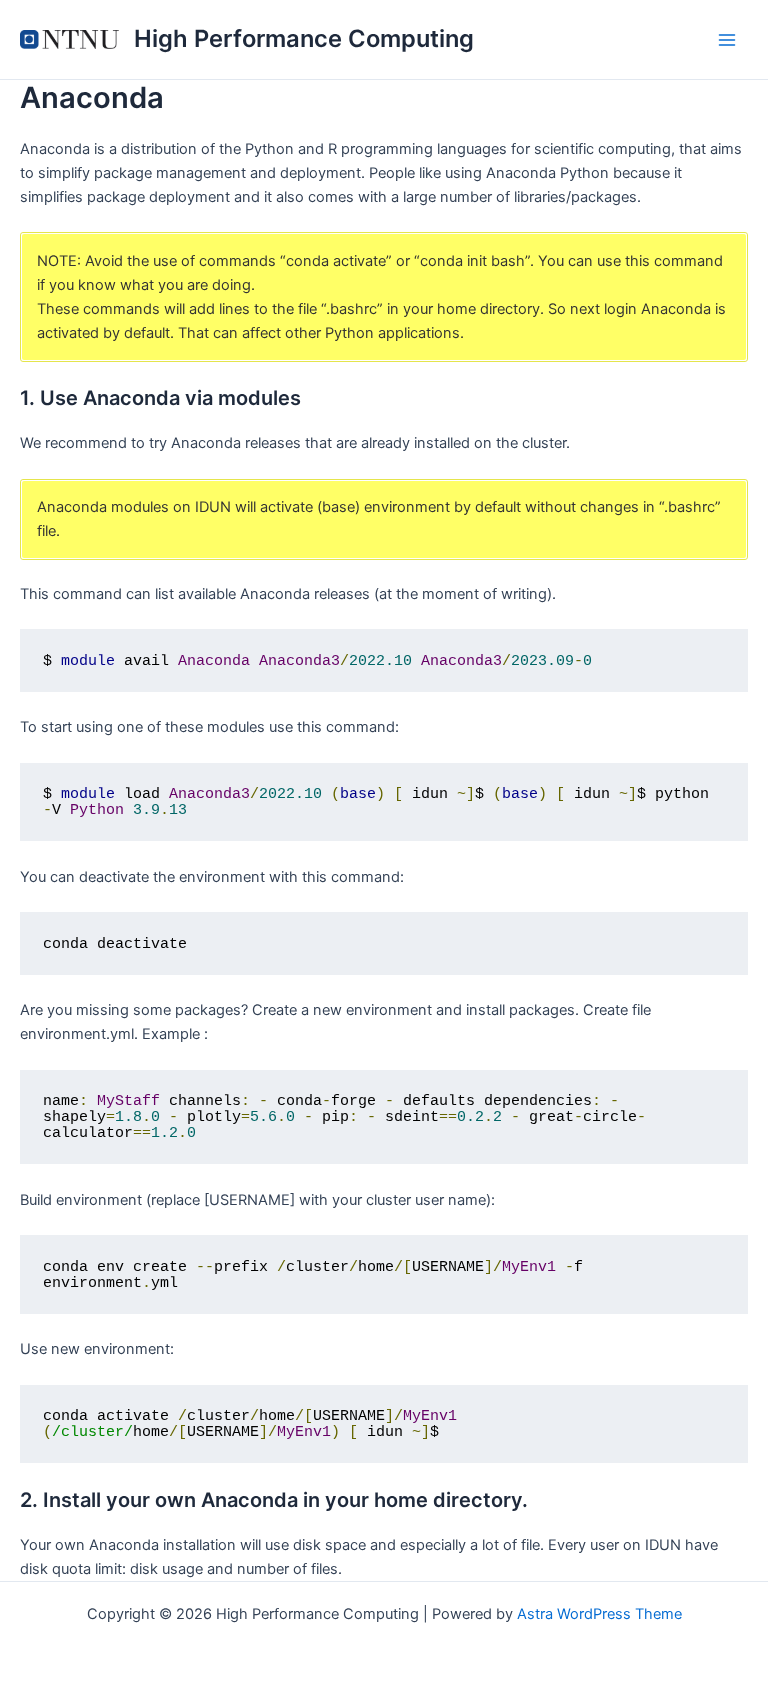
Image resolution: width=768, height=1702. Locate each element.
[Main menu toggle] (727, 40)
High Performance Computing (304, 38)
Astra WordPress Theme (599, 1614)
